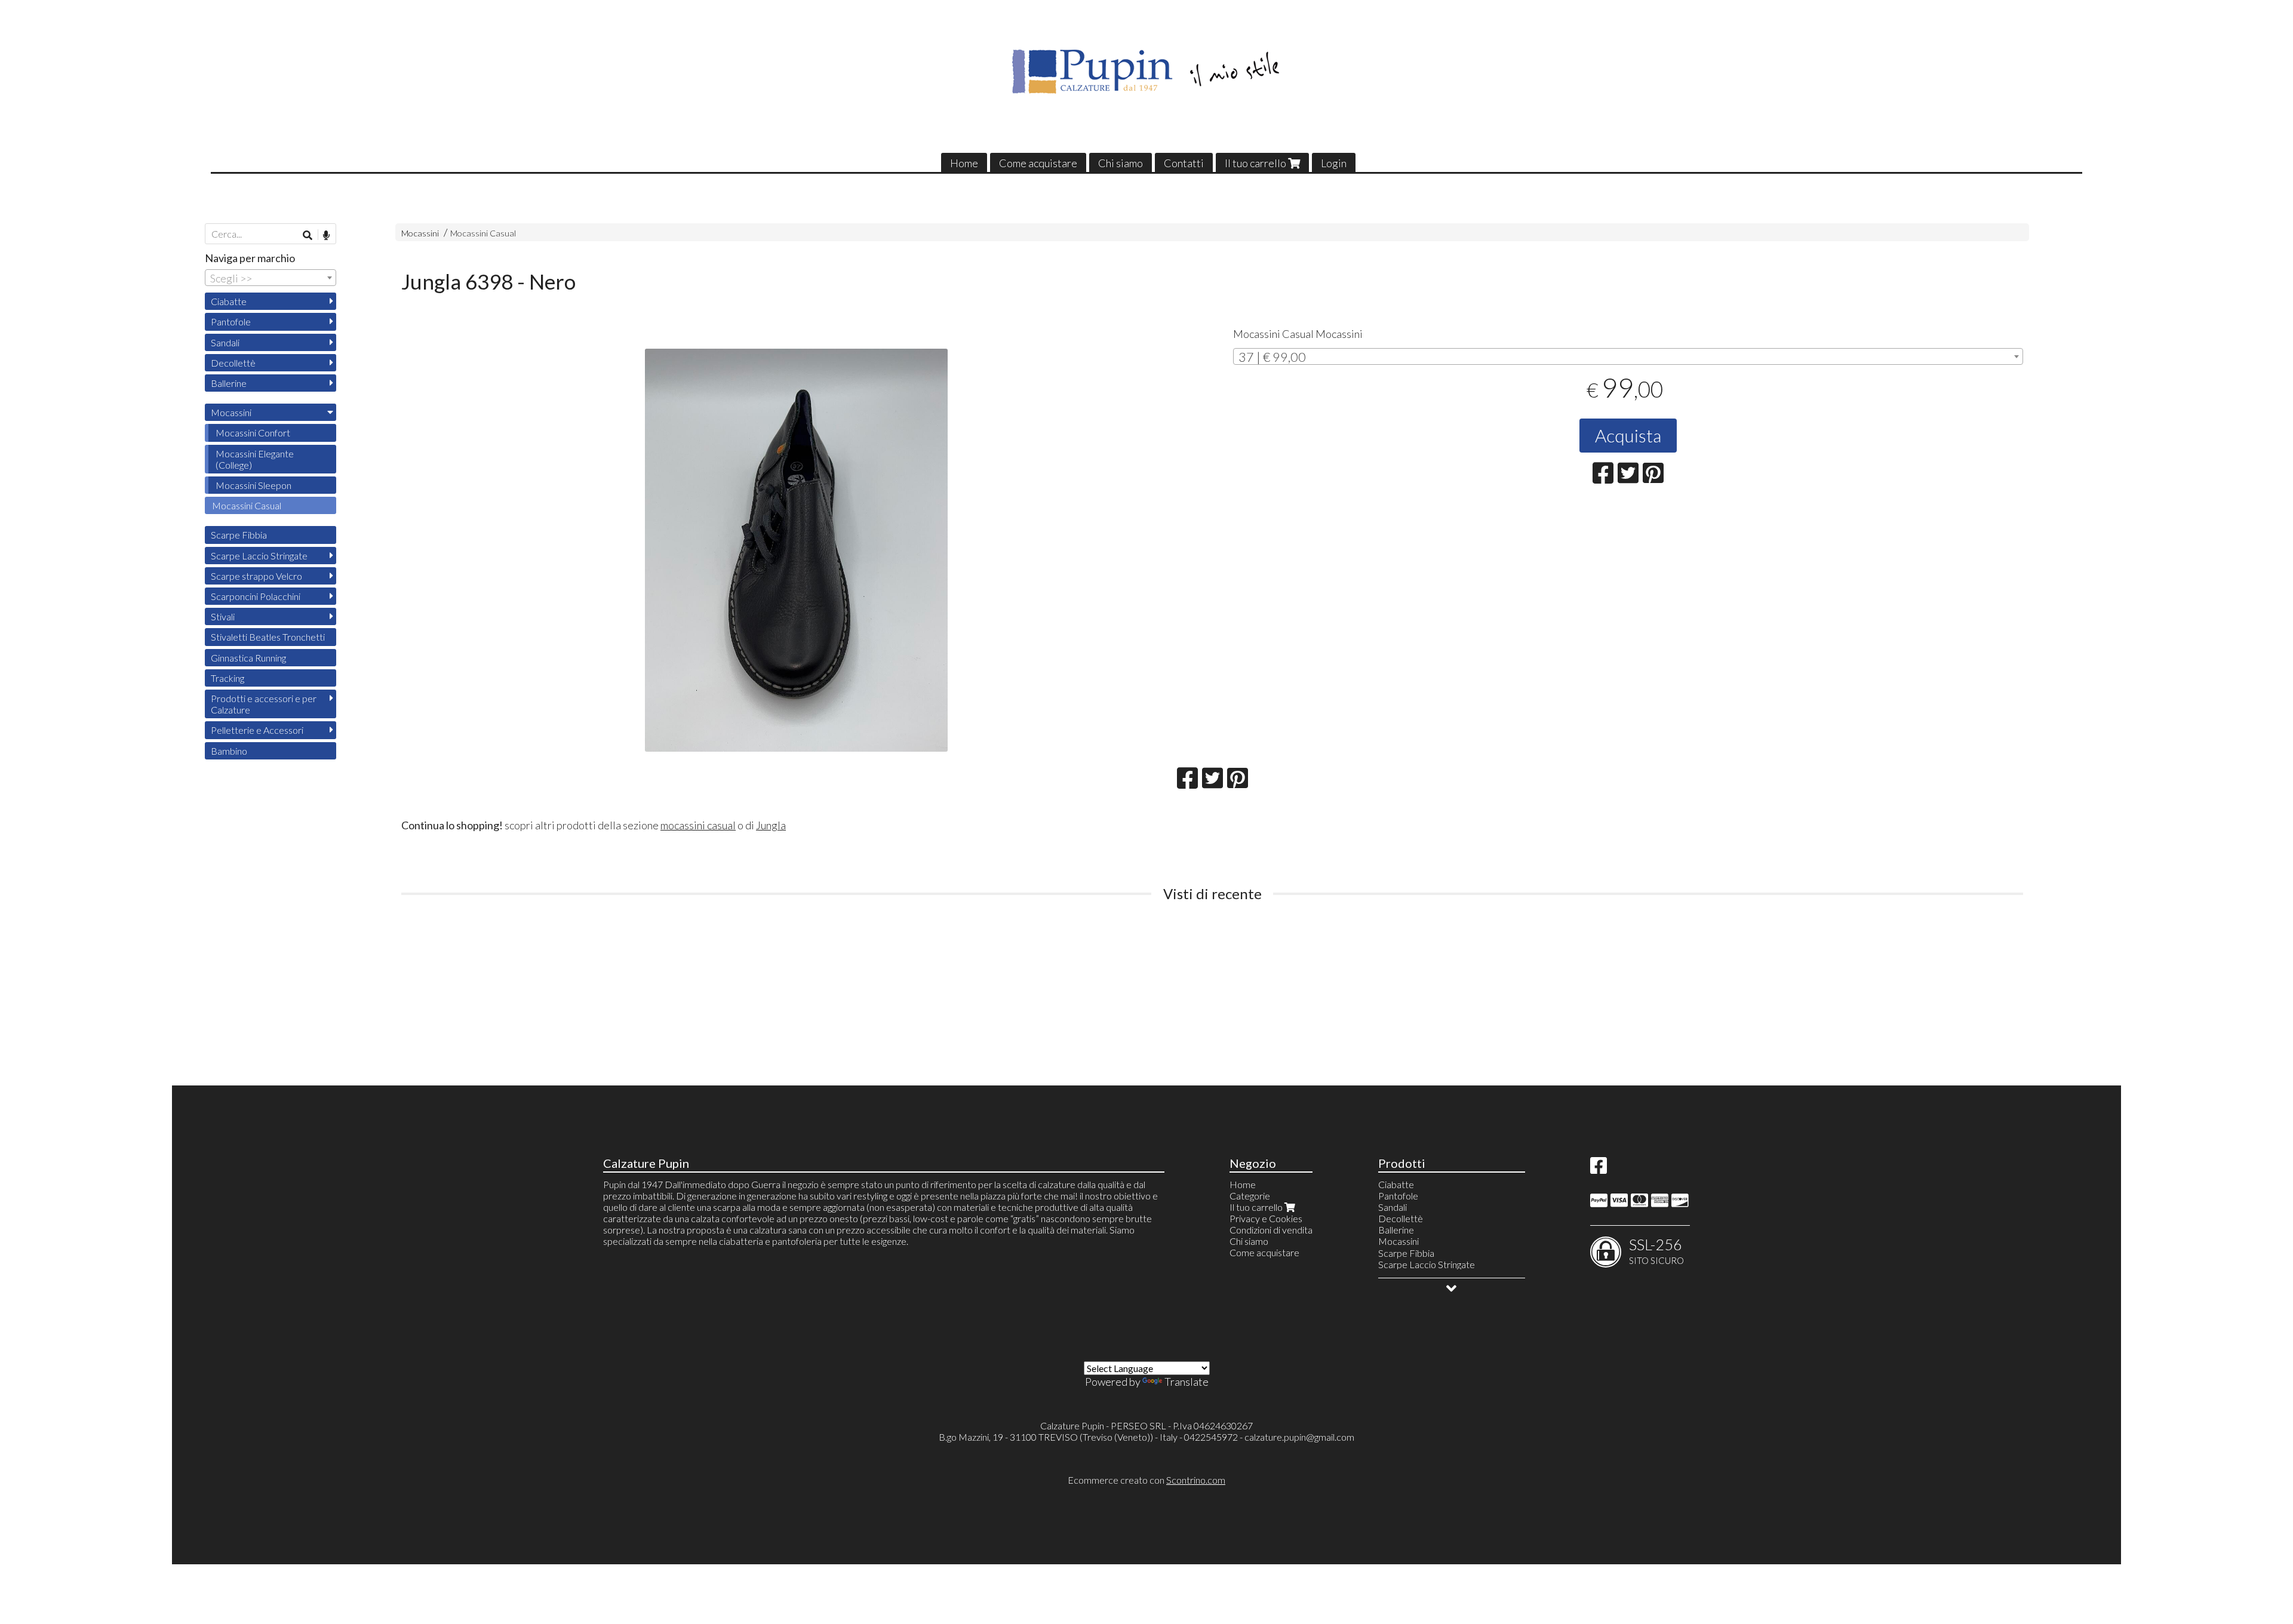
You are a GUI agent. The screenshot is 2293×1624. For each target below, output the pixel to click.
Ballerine (229, 383)
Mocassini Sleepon (253, 485)
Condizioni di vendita (1271, 1230)
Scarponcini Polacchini (256, 596)
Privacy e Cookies (1266, 1218)
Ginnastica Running (248, 658)
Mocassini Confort (253, 433)
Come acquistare (1038, 163)
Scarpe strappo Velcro (256, 576)
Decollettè (233, 363)
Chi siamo (1121, 163)
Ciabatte (229, 301)
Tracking (228, 678)
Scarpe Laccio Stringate (259, 556)
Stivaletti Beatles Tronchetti (268, 637)
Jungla (771, 825)
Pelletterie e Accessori (257, 730)
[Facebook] (1599, 1169)
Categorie (1250, 1196)
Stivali (223, 616)
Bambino (229, 751)
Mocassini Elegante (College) (255, 459)
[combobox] (1628, 356)
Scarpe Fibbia (239, 535)
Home (964, 163)
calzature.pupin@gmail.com (1299, 1437)
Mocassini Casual (483, 233)
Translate (1187, 1382)
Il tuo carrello (1256, 163)
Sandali (225, 342)
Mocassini (420, 233)
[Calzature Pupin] (1147, 72)
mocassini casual (698, 825)
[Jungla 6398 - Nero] (796, 550)
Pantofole (231, 322)
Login (1334, 163)
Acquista (1628, 435)
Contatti (1184, 163)
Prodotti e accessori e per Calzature (264, 704)
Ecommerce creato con (1146, 1480)
